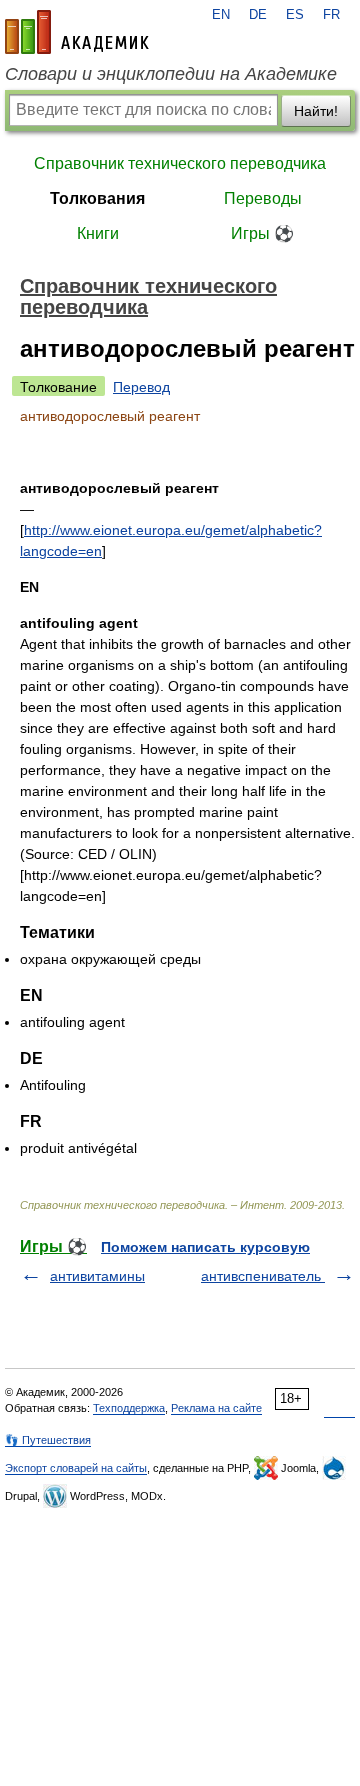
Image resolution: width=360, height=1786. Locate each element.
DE (258, 15)
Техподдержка (129, 1408)
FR (331, 15)
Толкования (97, 198)
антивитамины (97, 1276)
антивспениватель (263, 1276)
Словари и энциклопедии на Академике (171, 74)
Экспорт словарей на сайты (76, 1468)
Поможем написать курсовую (205, 1247)
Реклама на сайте (216, 1408)
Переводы (263, 198)
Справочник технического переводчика (180, 163)
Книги (98, 233)
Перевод (141, 387)
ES (295, 15)
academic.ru (77, 32)
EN (221, 15)
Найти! (316, 111)
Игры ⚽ (262, 233)
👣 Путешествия (48, 1440)
